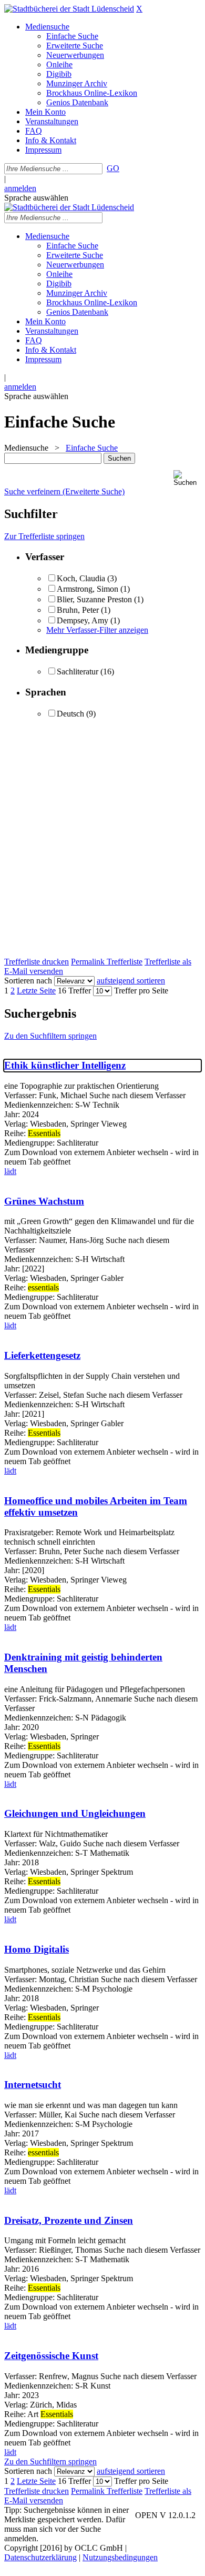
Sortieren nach (28, 981)
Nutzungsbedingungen (120, 2557)
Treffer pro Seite (141, 991)
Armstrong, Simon (88, 589)
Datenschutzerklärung (40, 2557)
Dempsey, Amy (84, 620)
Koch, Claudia (82, 578)
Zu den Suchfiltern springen (50, 1036)
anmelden (20, 188)
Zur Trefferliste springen (44, 536)
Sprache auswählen (36, 198)
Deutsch (70, 714)
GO (113, 168)
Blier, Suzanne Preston (94, 599)
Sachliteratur (78, 672)
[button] (187, 478)
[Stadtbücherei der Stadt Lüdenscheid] (69, 9)
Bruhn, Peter (78, 610)
